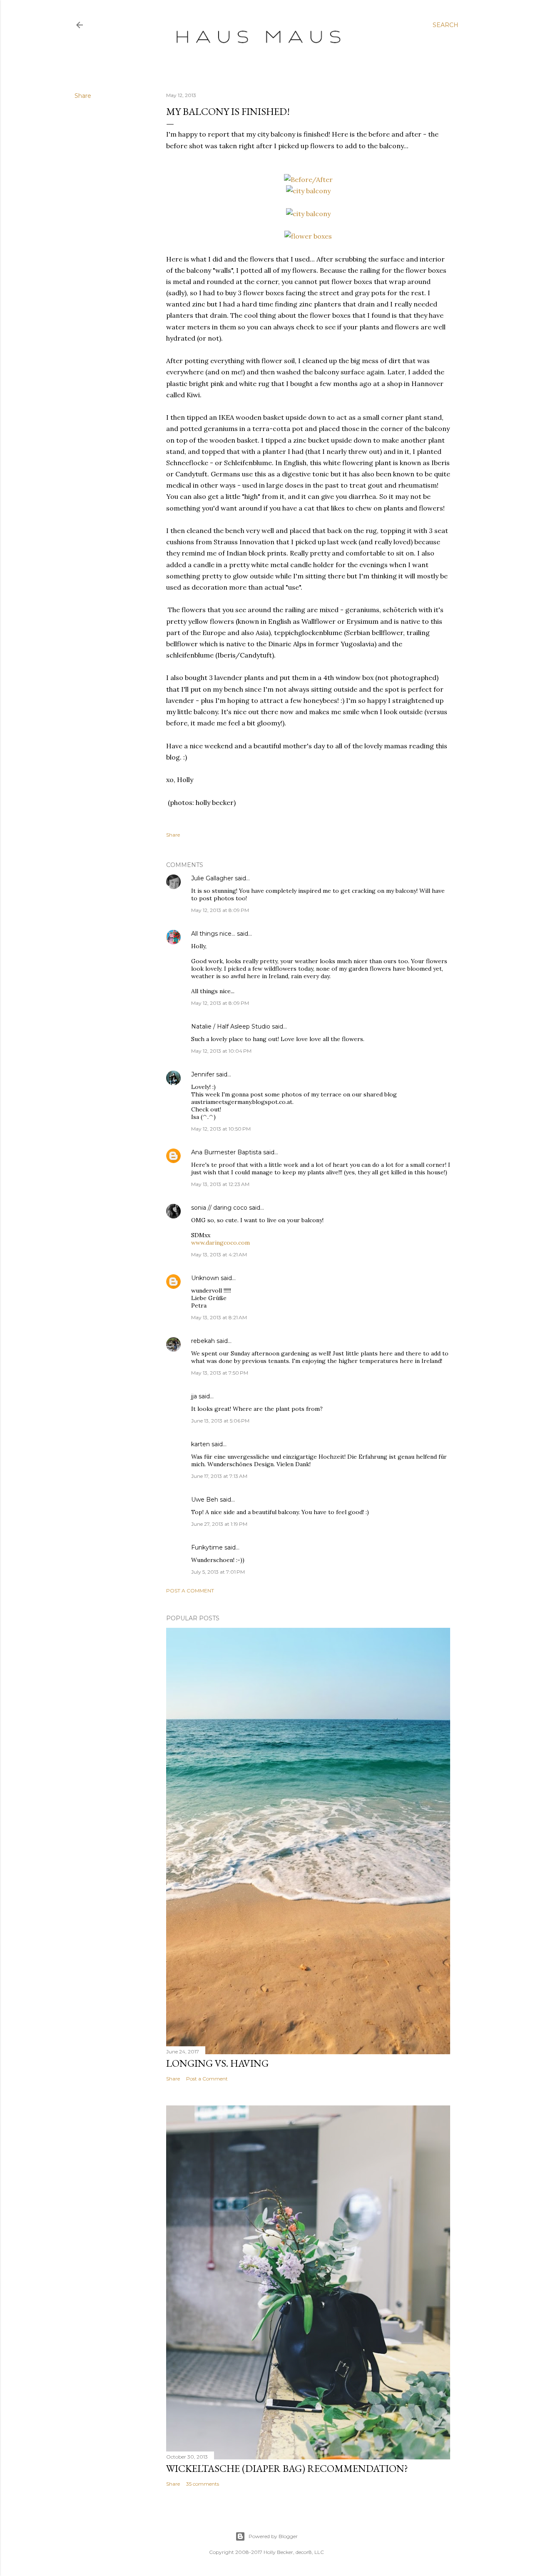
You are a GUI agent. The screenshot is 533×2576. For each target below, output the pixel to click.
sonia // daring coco (219, 1208)
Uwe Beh (205, 1500)
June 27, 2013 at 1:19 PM (219, 1524)
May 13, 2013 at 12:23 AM (220, 1184)
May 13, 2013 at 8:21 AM (219, 1317)
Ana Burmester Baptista (226, 1152)
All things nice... (213, 934)
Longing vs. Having (217, 2063)
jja (194, 1396)
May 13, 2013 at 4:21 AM (219, 1254)
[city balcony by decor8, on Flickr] (308, 191)
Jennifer (203, 1074)
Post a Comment (190, 1591)
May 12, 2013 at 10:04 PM (221, 1051)
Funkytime (207, 1547)
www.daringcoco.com (220, 1243)
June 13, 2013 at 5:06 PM (220, 1421)
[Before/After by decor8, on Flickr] (308, 179)
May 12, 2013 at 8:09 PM (220, 910)
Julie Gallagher (212, 878)
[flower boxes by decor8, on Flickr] (308, 236)
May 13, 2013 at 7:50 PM (220, 1373)
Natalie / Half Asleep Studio (231, 1026)
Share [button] (83, 96)
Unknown (205, 1278)
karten (200, 1444)
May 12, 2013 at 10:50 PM (221, 1129)
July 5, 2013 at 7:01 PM (218, 1572)
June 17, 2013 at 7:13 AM (219, 1476)
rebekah (203, 1341)
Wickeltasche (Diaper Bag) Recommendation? (287, 2468)
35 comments (203, 2484)
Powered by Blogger (273, 2536)
